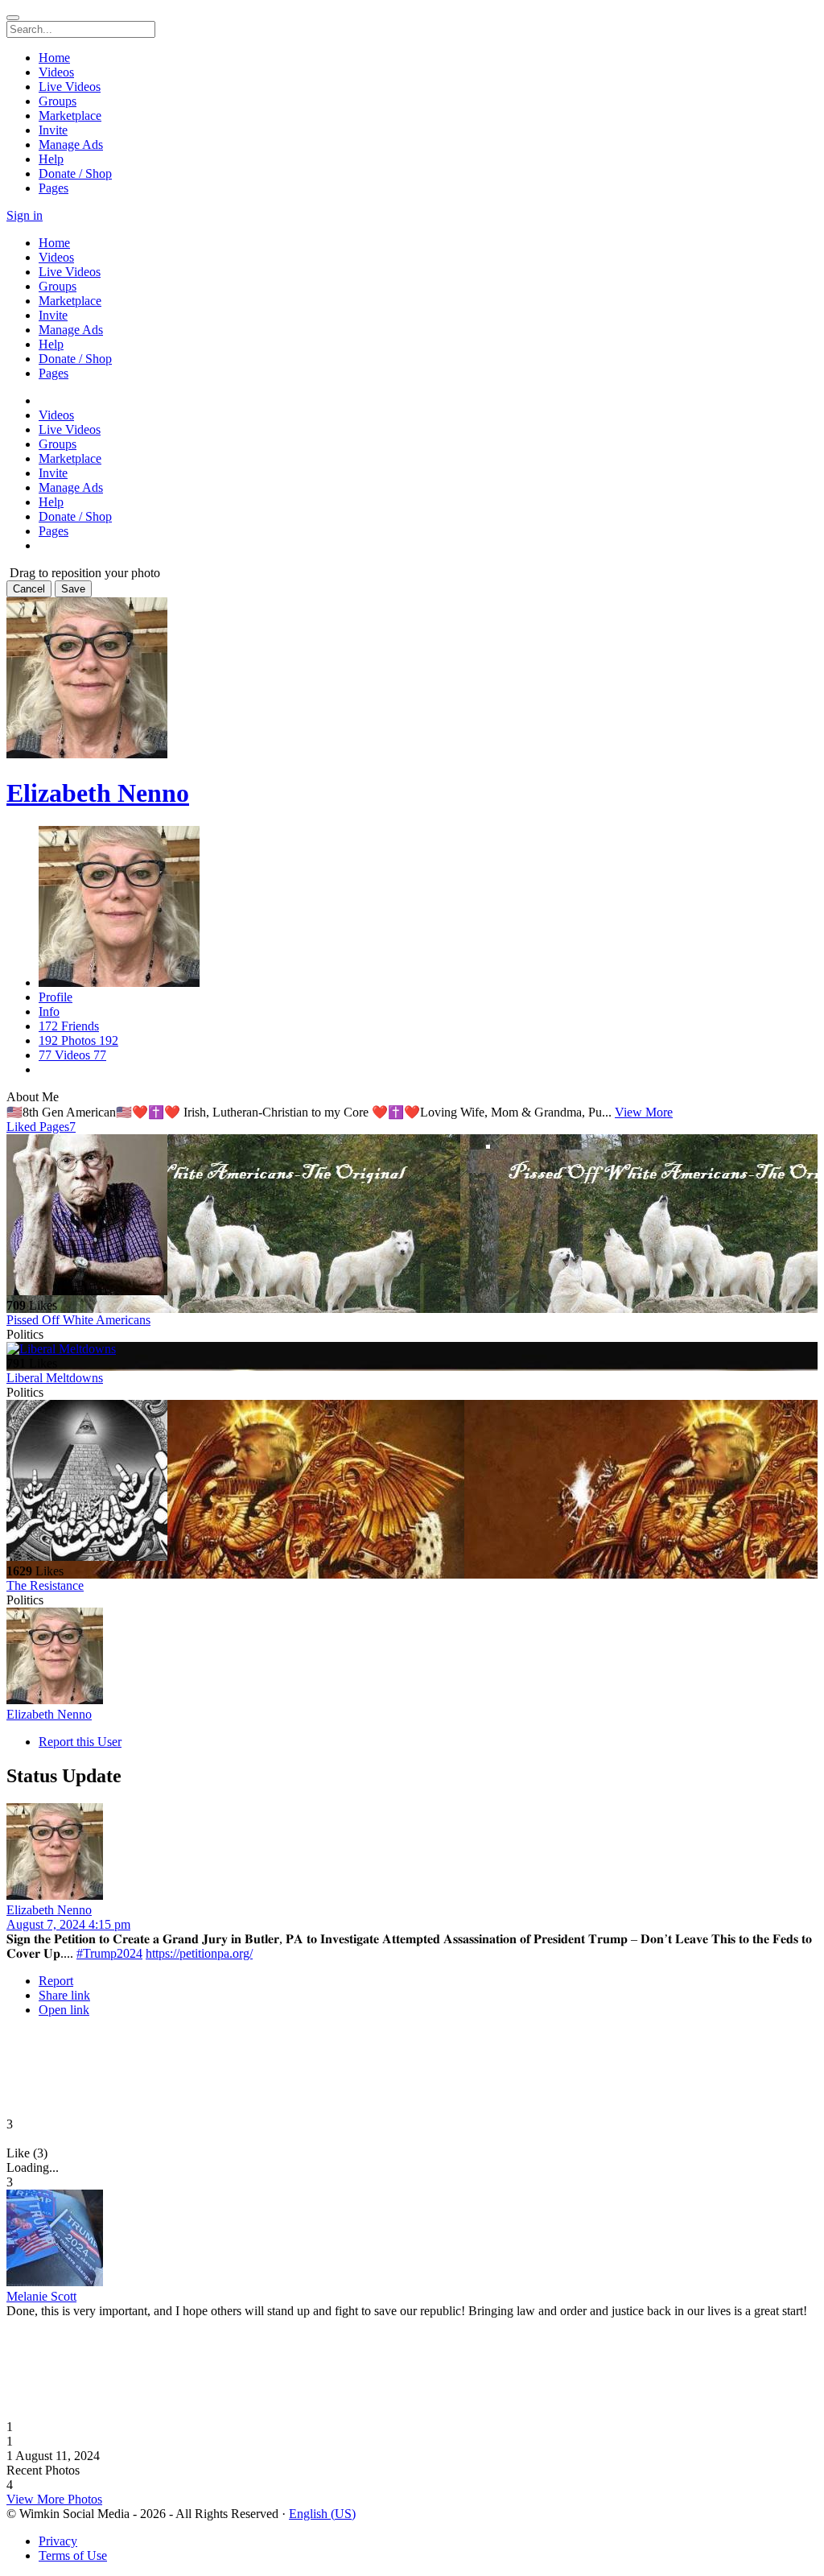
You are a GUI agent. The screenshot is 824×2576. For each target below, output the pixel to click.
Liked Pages (41, 1127)
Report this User (80, 1742)
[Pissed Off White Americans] (412, 1216)
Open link (64, 2010)
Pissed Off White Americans (78, 1320)
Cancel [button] (29, 589)
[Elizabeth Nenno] (412, 1657)
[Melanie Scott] (412, 2240)
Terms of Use (73, 2555)
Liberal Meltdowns (55, 1378)
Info (49, 1011)
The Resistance (45, 1585)
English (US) (322, 2514)
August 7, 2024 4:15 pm (68, 1924)
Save (73, 589)
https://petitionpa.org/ (199, 1953)
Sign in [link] (25, 215)
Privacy (58, 2541)
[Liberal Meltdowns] (412, 1349)
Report (56, 1981)
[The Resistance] (412, 1482)
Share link (64, 1995)
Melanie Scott (41, 2296)
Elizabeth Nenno (98, 793)
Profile (56, 997)
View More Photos (54, 2499)
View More (644, 1112)
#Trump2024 (109, 1953)
